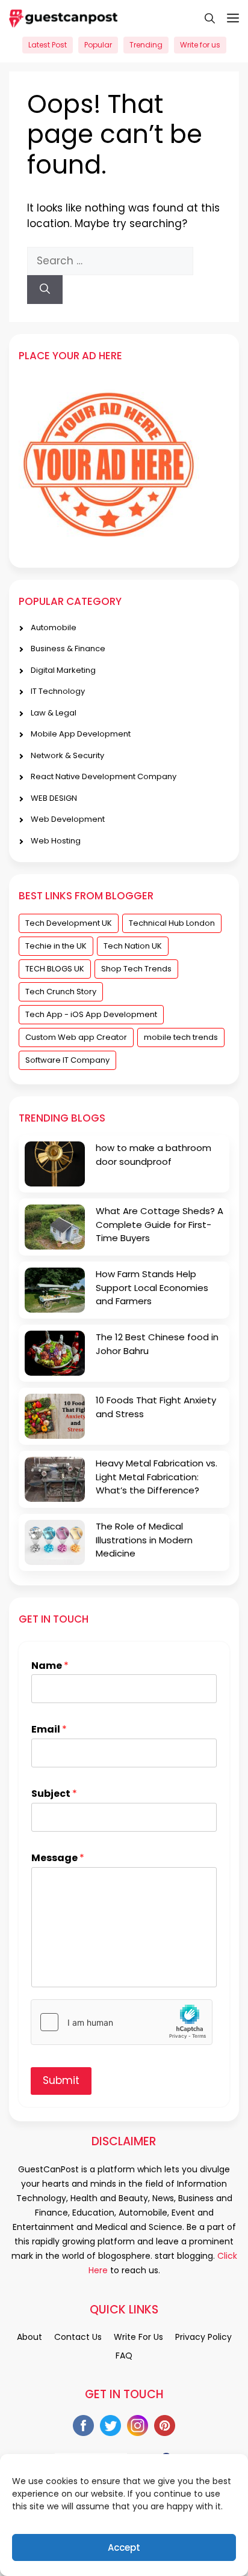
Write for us (200, 45)
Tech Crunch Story (61, 992)
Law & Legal (54, 713)
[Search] (45, 290)
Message (58, 1858)
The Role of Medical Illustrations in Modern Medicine (144, 1540)
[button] (204, 18)
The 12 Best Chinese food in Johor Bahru (157, 1344)
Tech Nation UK (133, 946)
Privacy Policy (203, 2337)
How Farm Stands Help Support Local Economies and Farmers (152, 1287)
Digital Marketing (63, 670)
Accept (124, 2547)
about (29, 2337)
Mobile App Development (81, 734)
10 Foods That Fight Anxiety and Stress (156, 1407)
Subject (54, 1794)
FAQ (124, 2356)
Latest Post (48, 45)
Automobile (54, 627)
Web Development (68, 819)
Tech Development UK (69, 923)
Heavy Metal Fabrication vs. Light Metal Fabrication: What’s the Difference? (157, 1477)
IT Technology (58, 691)
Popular (98, 45)
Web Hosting (56, 841)
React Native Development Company (104, 776)
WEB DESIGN (54, 798)
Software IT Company (67, 1060)
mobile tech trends (181, 1037)
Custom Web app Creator (76, 1037)
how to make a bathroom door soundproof (153, 1155)
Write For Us (138, 2337)
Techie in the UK (56, 946)
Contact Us (78, 2337)
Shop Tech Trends (136, 969)
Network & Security (67, 755)
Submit (61, 2080)
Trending (146, 45)
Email (49, 1730)
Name (50, 1666)
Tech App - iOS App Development (91, 1014)
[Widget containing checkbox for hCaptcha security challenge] (122, 2022)
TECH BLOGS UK (55, 969)
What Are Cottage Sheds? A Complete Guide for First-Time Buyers (160, 1224)
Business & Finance (68, 649)
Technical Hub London (172, 923)
